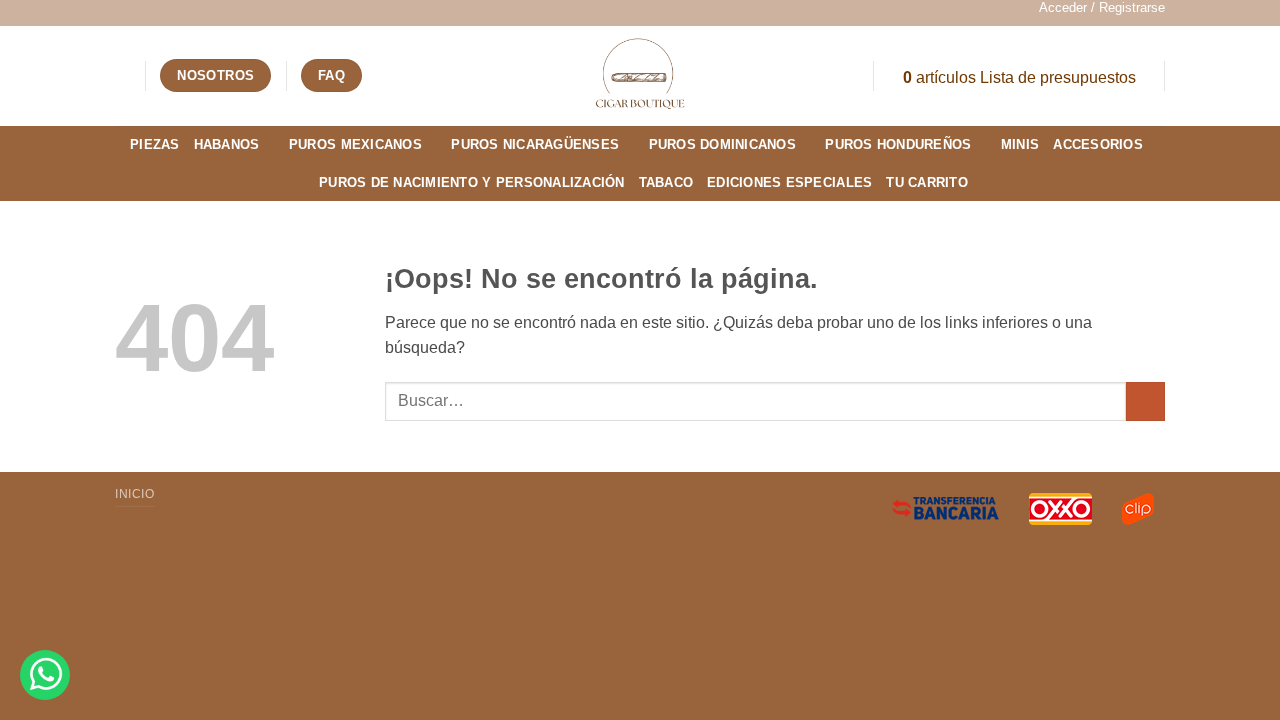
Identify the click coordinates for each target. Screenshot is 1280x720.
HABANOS (227, 144)
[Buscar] (122, 75)
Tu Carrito (927, 182)
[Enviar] (1145, 401)
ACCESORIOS (1098, 144)
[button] (1102, 8)
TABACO (666, 182)
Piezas (155, 144)
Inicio (135, 494)
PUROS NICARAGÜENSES (535, 144)
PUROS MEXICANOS (355, 144)
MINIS (1020, 144)
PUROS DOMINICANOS (722, 144)
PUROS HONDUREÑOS (898, 144)
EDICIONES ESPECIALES (789, 182)
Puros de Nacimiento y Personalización (471, 182)
